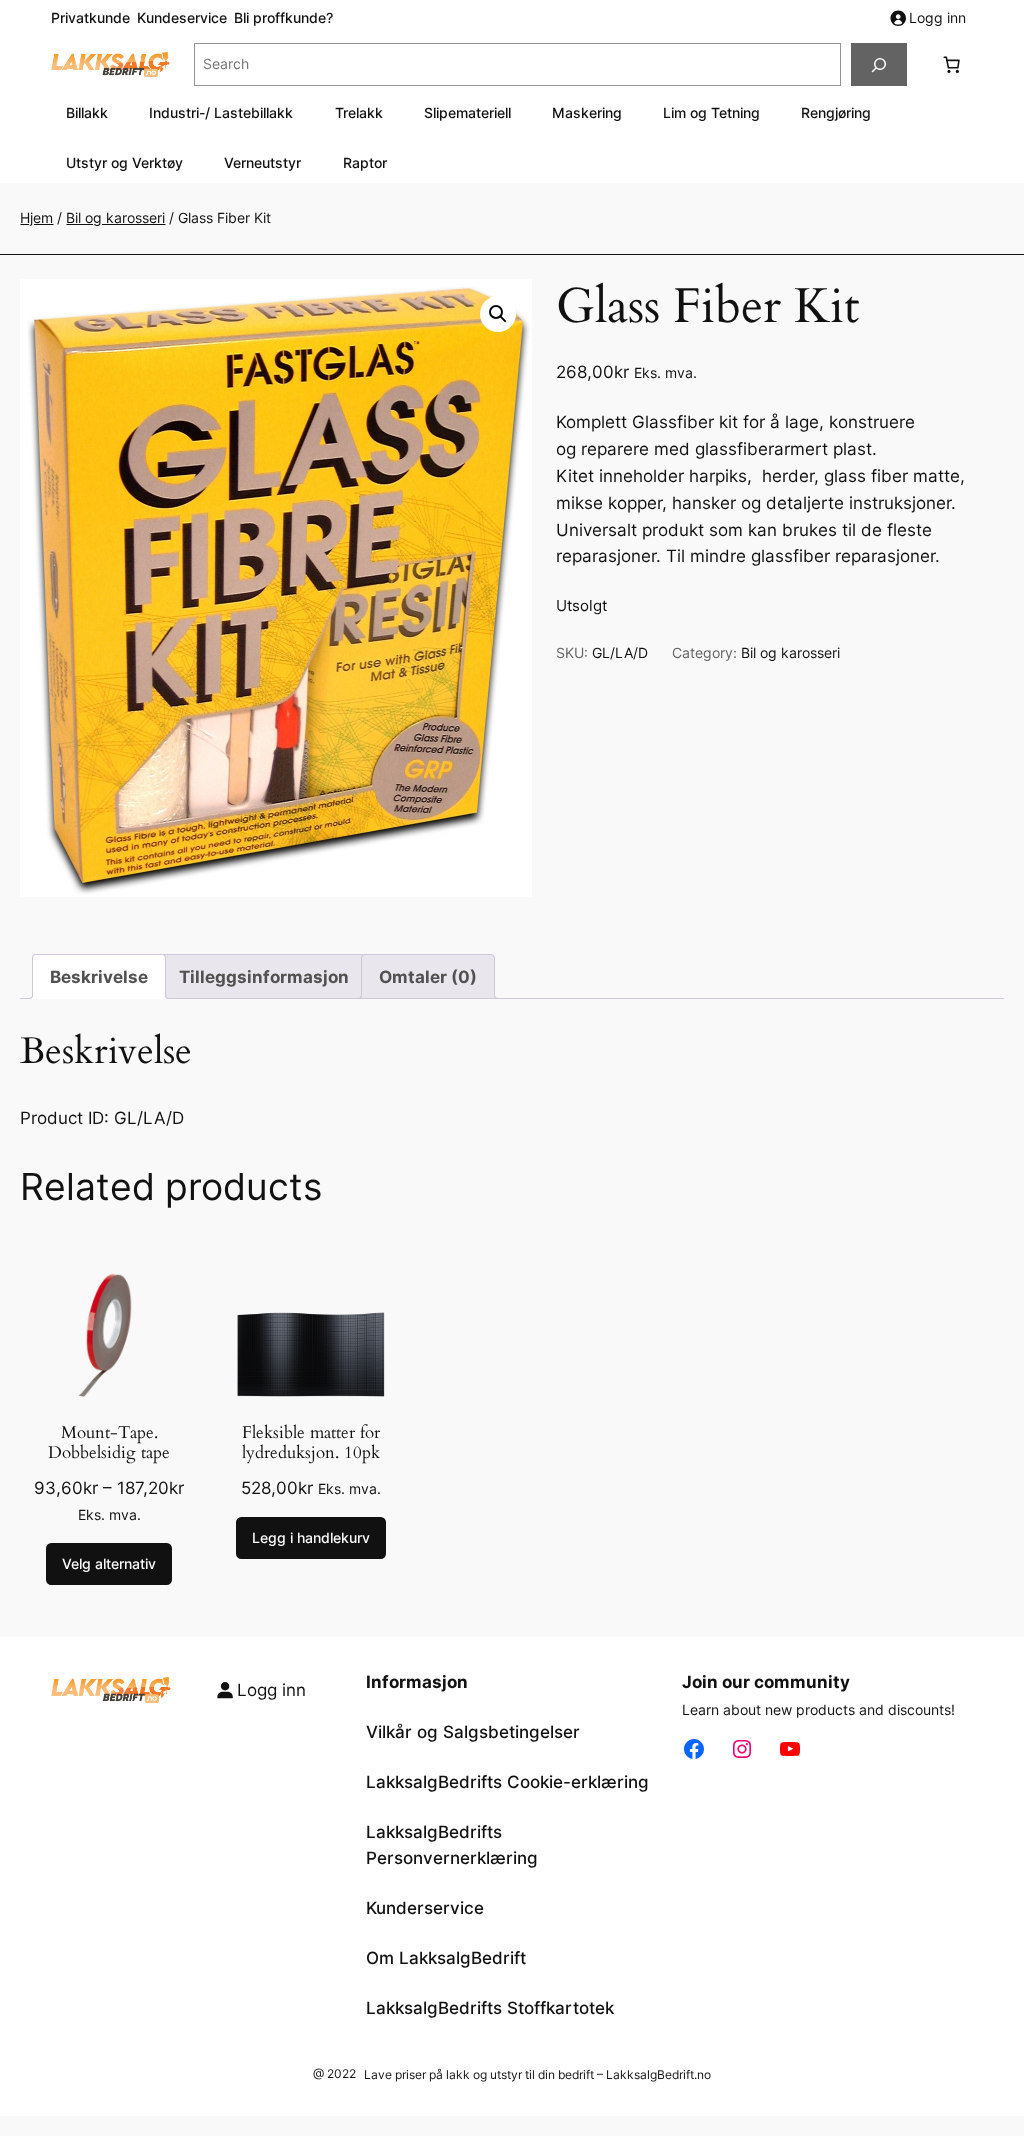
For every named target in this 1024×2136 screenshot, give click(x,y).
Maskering (587, 112)
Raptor (365, 162)
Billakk (87, 112)
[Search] (879, 64)
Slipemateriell (467, 112)
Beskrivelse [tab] (99, 977)
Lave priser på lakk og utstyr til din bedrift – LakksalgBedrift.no (537, 2074)
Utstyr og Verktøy (124, 162)
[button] (498, 314)
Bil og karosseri (115, 217)
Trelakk (359, 112)
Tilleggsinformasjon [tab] (264, 977)
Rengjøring (836, 112)
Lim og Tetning (711, 112)
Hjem (36, 217)
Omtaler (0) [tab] (428, 977)
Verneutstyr (262, 162)
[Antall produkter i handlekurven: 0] (952, 65)
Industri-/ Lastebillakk (221, 112)
